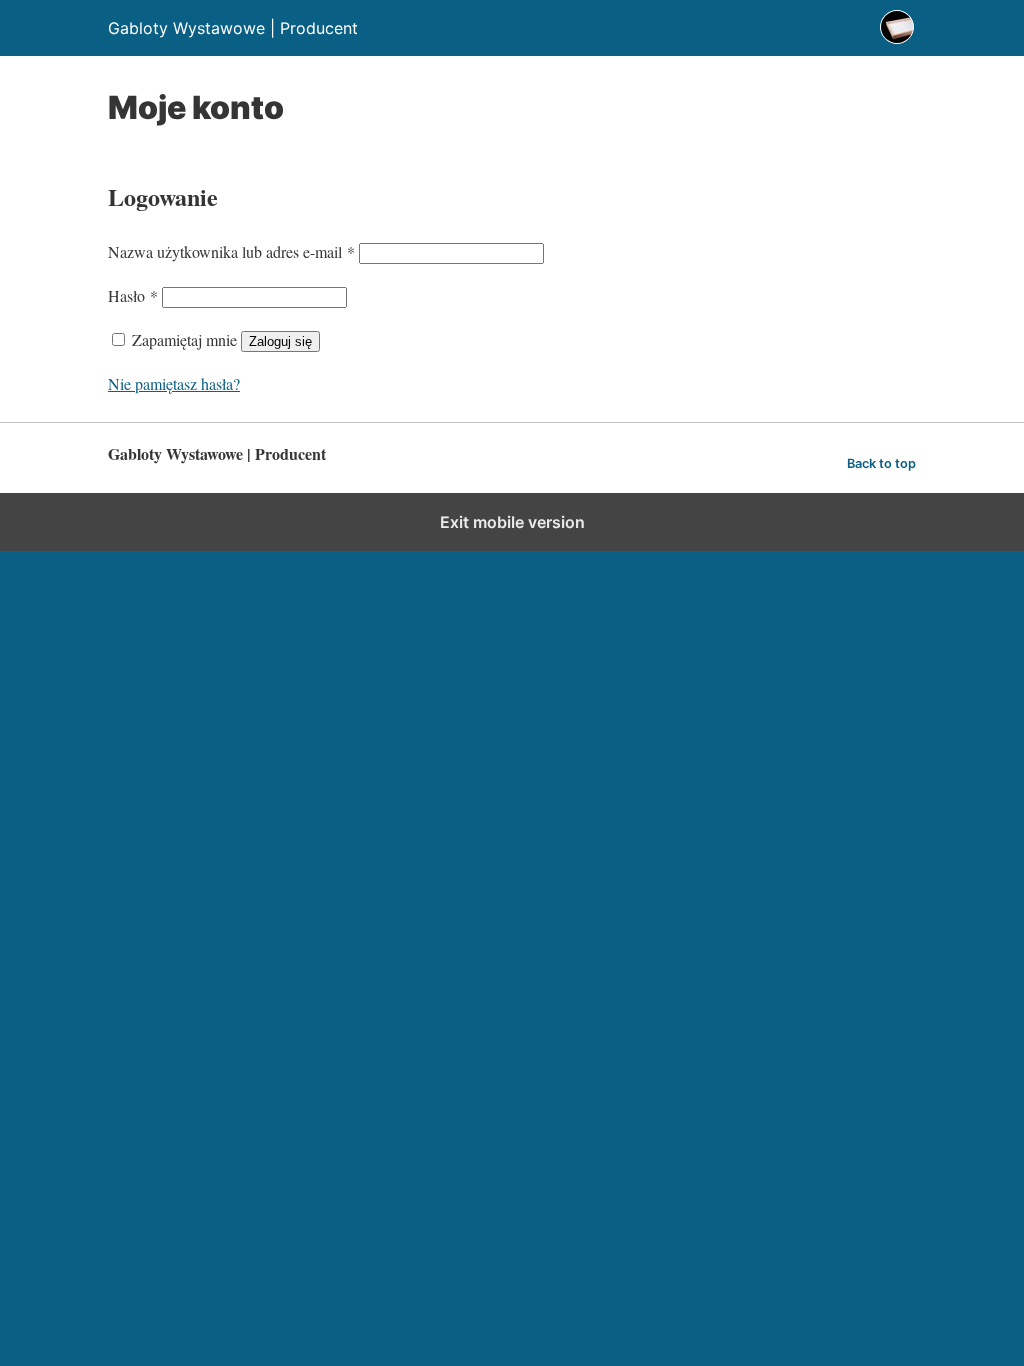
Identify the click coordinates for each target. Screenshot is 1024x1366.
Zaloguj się (280, 341)
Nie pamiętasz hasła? (174, 383)
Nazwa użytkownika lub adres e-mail (231, 251)
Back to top (881, 463)
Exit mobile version (512, 522)
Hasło (133, 295)
